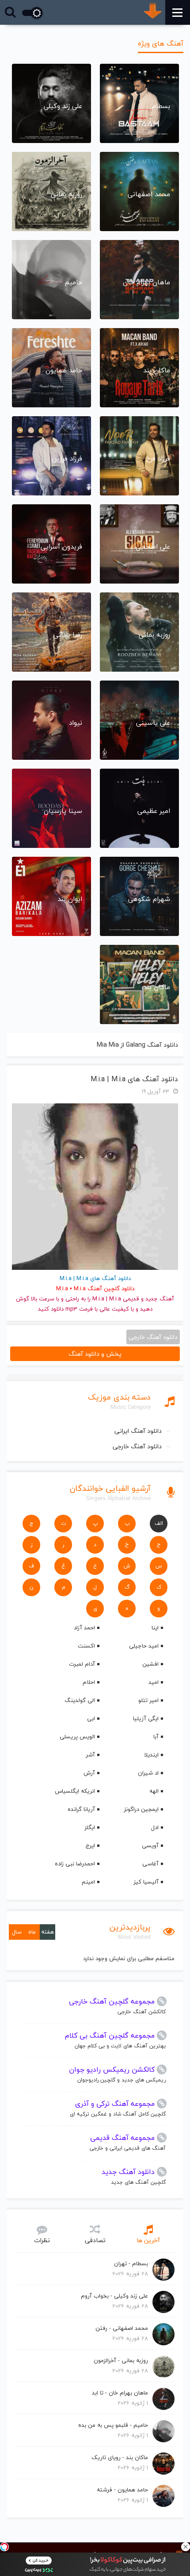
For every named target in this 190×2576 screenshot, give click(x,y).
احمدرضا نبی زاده (75, 1864)
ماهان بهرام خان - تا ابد (120, 2393)
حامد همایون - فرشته (122, 2490)
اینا (155, 1628)
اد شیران (148, 1773)
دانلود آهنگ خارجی (137, 1446)
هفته (47, 1932)
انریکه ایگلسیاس (75, 1791)
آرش (89, 1773)
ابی (91, 1718)
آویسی (150, 1845)
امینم (88, 1882)
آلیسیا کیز (146, 1882)
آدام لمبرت (82, 1664)
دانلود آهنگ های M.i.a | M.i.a (134, 1079)
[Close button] (186, 2547)
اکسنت (86, 1646)
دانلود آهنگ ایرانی (138, 1431)
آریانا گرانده (81, 1809)
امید (154, 1682)
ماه (32, 1932)
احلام (89, 1682)
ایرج (90, 1845)
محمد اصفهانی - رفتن (122, 2328)
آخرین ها (148, 2240)
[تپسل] (4, 2547)
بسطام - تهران (131, 2263)
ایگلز (90, 1827)
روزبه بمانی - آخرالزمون (121, 2360)
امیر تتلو (148, 1700)
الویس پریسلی (77, 1737)
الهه (154, 1791)
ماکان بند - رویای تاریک (120, 2457)
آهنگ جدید (160, 1299)
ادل (155, 1827)
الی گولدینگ (80, 1700)
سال (17, 1932)
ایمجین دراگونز (141, 1809)
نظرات (42, 2240)
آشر (90, 1755)
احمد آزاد (84, 1628)
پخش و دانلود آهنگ (95, 1354)
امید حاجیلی (144, 1646)
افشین (150, 1664)
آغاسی (150, 1864)
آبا (156, 1737)
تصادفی (95, 2240)
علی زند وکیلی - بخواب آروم (114, 2296)
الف (159, 1523)
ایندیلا (151, 1755)
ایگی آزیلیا (146, 1718)
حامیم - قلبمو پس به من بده (113, 2425)
